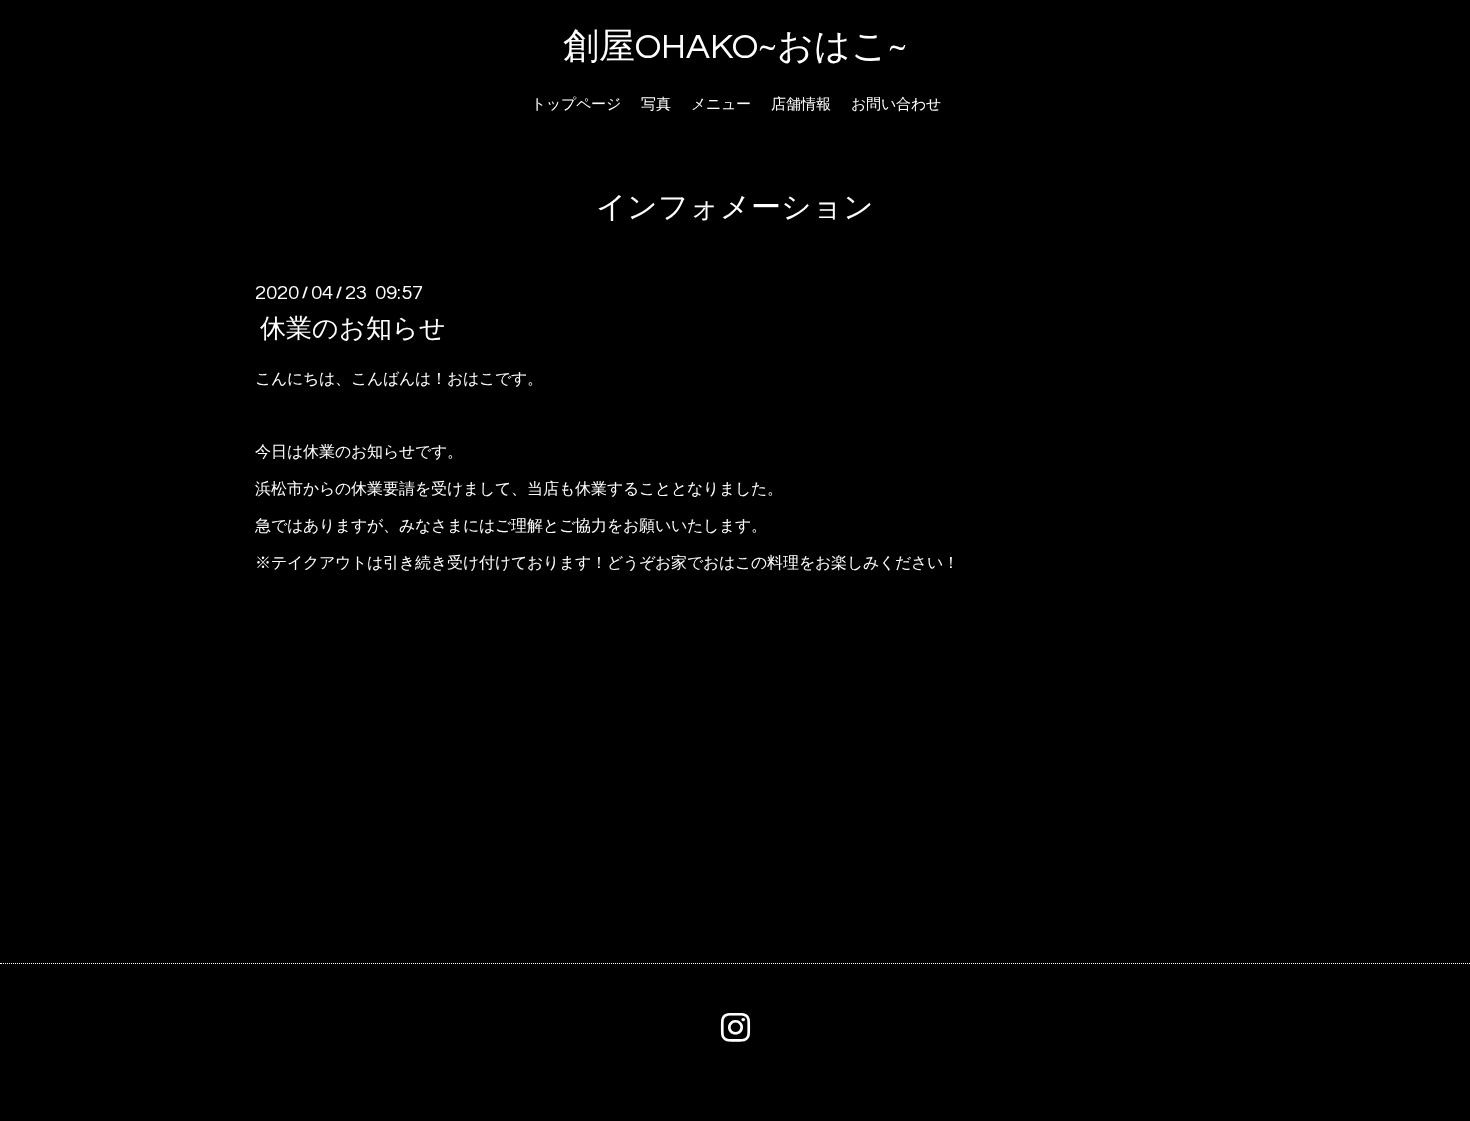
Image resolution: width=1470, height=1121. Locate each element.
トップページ (576, 104)
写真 (656, 104)
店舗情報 (801, 104)
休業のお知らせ (353, 328)
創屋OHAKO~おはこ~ (735, 47)
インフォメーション (735, 207)
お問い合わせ (896, 104)
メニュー (721, 104)
